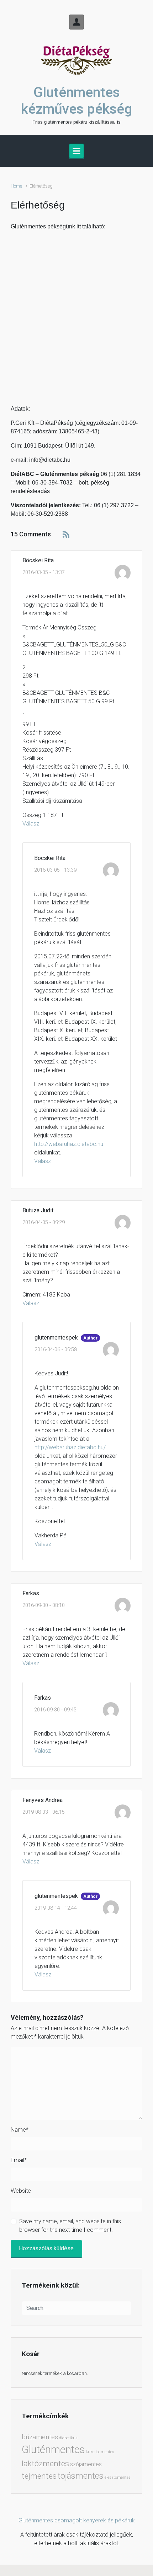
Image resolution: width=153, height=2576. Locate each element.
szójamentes (86, 2464)
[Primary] (76, 151)
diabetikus (68, 2438)
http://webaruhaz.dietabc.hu (69, 1144)
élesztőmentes (118, 2477)
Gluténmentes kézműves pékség (76, 101)
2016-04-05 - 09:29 (44, 1222)
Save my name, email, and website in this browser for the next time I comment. (70, 2226)
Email (19, 2160)
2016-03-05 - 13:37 (44, 572)
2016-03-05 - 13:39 (55, 870)
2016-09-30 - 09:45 (55, 1710)
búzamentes (40, 2437)
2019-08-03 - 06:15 (44, 1812)
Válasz (31, 824)
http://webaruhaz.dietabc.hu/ (70, 1447)
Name (20, 2130)
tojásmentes (81, 2476)
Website (21, 2191)
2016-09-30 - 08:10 (44, 1605)
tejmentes (39, 2476)
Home (16, 186)
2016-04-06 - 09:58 (56, 1350)
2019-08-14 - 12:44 (56, 1908)
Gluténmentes (53, 2450)
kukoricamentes (100, 2452)
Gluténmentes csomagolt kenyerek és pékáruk (77, 2520)
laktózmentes (45, 2463)
